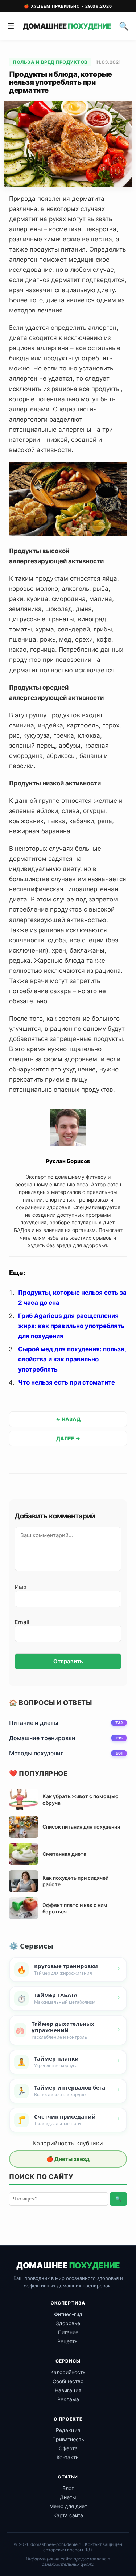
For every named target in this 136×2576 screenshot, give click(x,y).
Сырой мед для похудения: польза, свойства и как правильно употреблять (72, 1359)
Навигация (68, 2390)
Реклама (68, 2399)
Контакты (68, 2457)
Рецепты (68, 2341)
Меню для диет (68, 2506)
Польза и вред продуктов (50, 62)
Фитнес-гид (68, 2314)
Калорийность (68, 2372)
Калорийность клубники (68, 2143)
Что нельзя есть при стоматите (67, 1382)
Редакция (68, 2430)
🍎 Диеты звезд (68, 2159)
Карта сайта (68, 2515)
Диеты (68, 2497)
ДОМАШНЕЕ (67, 26)
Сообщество (68, 2381)
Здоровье (68, 2323)
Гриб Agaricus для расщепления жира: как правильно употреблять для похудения (71, 1326)
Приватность (68, 2439)
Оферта (68, 2448)
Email (22, 1622)
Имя (20, 1587)
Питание (68, 2332)
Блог (68, 2488)
